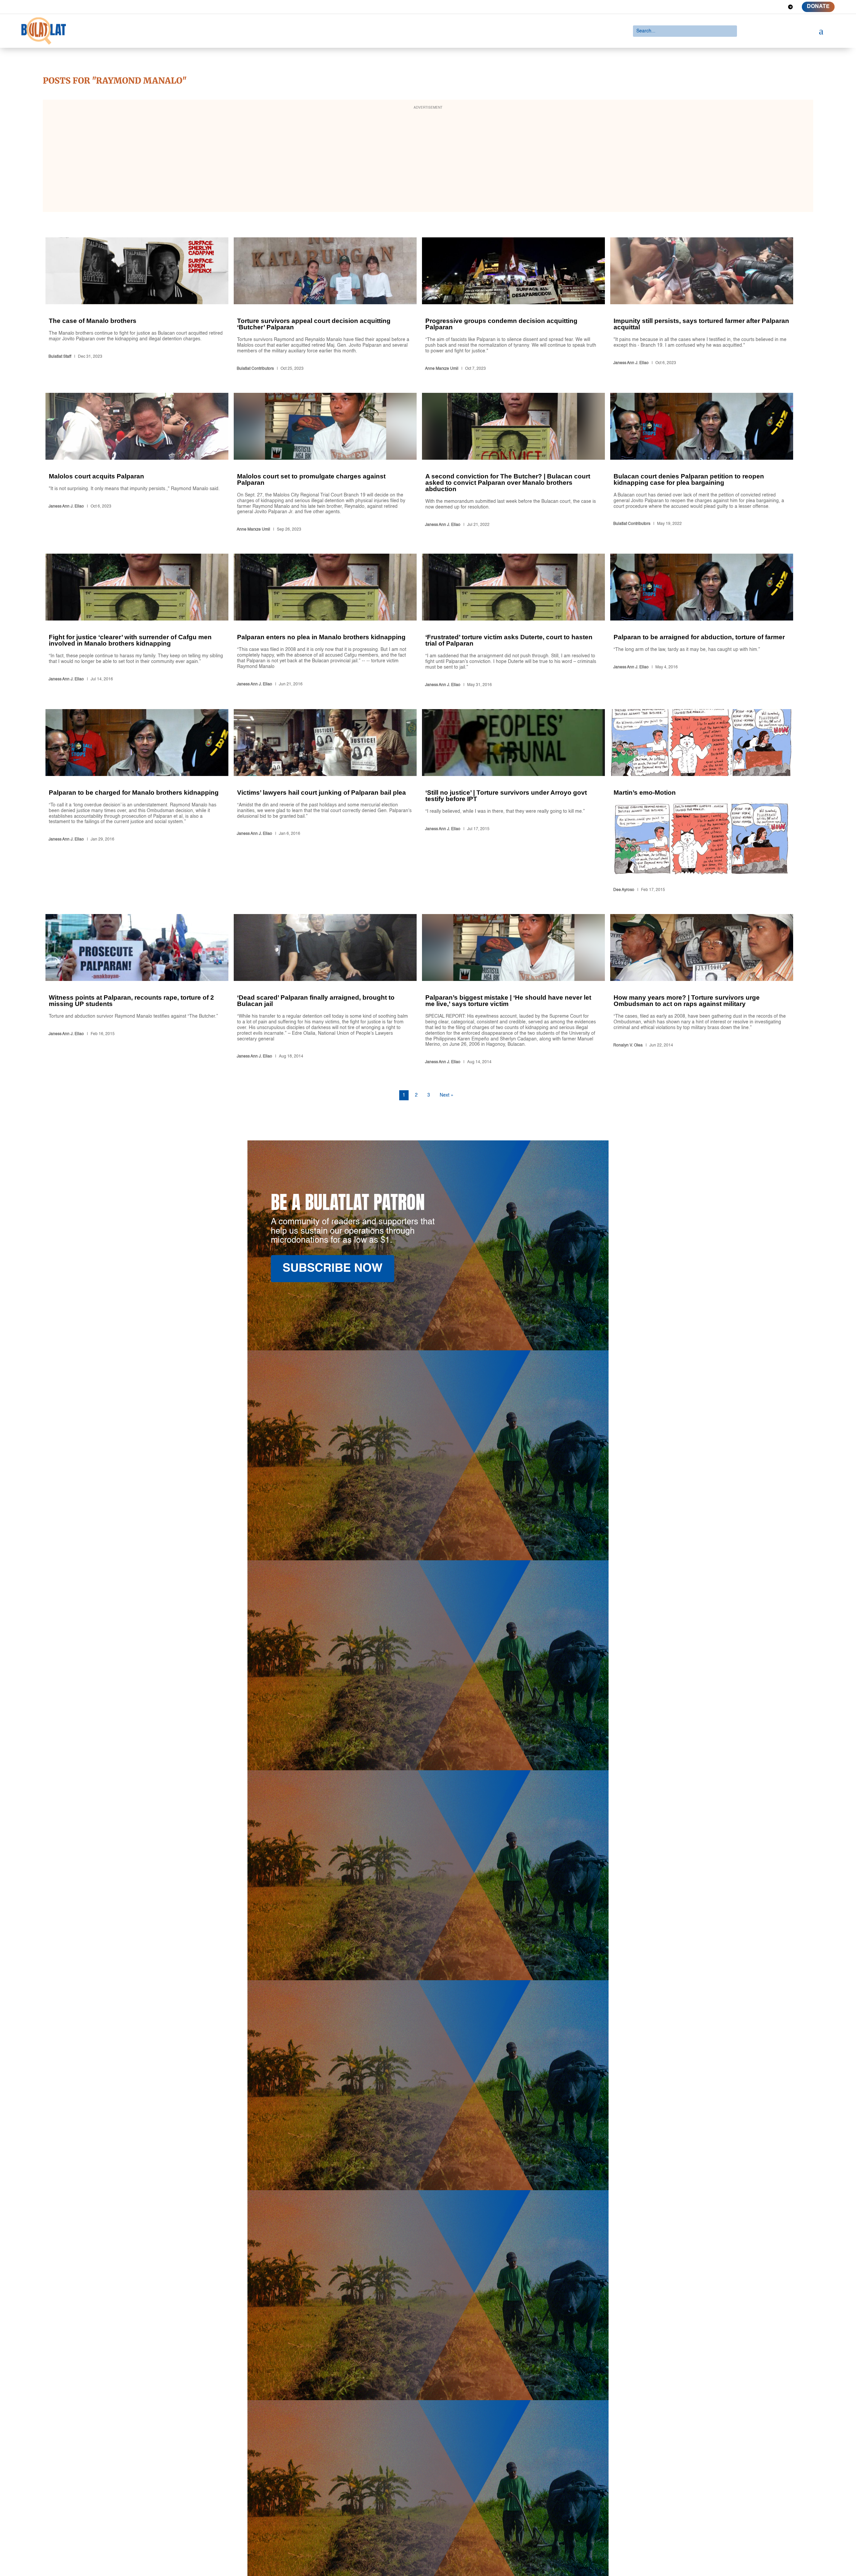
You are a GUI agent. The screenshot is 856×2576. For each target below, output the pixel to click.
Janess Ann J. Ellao (631, 363)
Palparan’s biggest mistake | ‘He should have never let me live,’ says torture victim (513, 990)
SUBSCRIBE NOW (333, 1269)
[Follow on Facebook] (742, 7)
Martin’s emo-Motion (702, 802)
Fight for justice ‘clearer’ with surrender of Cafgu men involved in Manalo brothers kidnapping (137, 622)
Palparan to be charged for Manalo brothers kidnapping (137, 802)
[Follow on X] (754, 7)
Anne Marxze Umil (442, 369)
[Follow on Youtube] (778, 7)
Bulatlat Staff (60, 357)
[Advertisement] (428, 160)
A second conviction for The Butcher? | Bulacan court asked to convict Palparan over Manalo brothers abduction (513, 464)
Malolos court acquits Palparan (137, 464)
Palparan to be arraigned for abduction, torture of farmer (702, 622)
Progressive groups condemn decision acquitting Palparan (513, 305)
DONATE (818, 7)
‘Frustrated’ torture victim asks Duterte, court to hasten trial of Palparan (513, 622)
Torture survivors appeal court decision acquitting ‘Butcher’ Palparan (325, 305)
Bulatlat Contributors (255, 369)
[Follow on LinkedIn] (766, 7)
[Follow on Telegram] (790, 7)
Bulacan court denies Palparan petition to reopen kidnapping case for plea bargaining (702, 464)
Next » (447, 1095)
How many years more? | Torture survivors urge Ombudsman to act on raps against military (702, 990)
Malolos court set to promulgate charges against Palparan (325, 464)
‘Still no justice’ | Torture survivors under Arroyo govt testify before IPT (513, 802)
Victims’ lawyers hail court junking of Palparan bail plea (325, 802)
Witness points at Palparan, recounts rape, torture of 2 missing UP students (137, 990)
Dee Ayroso (624, 890)
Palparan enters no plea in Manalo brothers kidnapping (325, 622)
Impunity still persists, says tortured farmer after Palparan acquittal (702, 305)
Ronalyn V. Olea (628, 1045)
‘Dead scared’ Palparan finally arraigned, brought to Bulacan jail (325, 990)
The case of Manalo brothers (137, 305)
